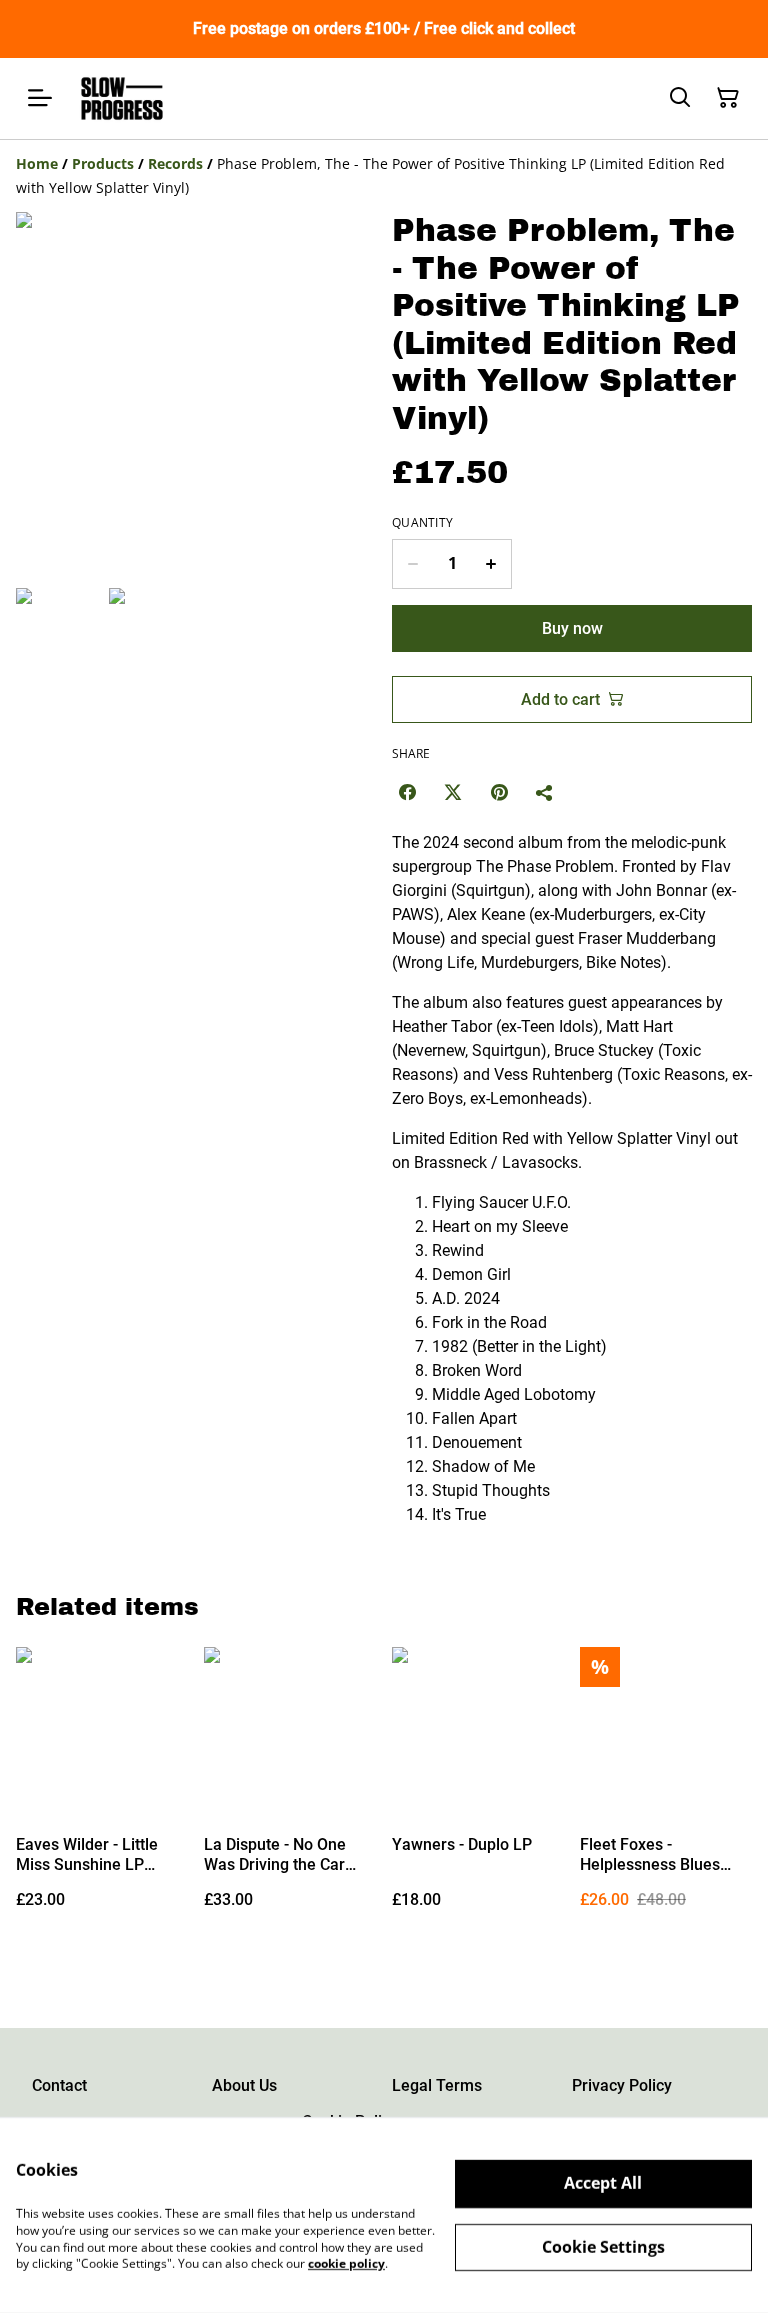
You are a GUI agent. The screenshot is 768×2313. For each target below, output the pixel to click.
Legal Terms (437, 2085)
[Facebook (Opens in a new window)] (407, 792)
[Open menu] (40, 98)
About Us (244, 2085)
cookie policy (346, 2263)
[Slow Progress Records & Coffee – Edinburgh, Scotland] (122, 98)
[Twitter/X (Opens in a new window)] (453, 792)
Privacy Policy (622, 2085)
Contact (59, 2085)
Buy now (572, 628)
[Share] (545, 792)
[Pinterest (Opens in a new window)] (499, 792)
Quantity (422, 523)
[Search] (680, 98)
